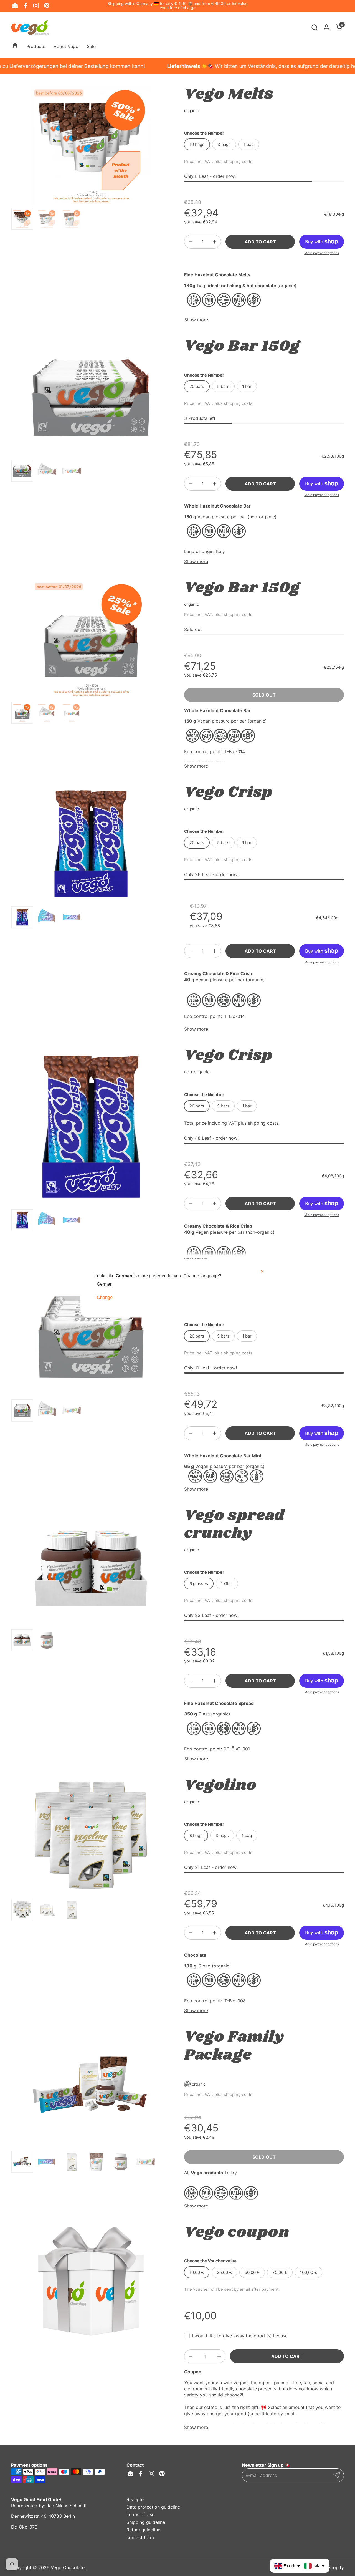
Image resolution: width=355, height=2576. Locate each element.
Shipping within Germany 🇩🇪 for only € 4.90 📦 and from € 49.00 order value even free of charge (177, 6)
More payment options (322, 253)
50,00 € (252, 2272)
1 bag (249, 144)
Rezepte (135, 2499)
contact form (140, 2537)
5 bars (223, 386)
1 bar (247, 386)
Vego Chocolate (68, 2567)
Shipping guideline (146, 2522)
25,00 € (224, 2272)
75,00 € (280, 2272)
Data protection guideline (153, 2507)
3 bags (224, 144)
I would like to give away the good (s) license (240, 2336)
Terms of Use (140, 2514)
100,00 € (309, 2272)
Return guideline (143, 2530)
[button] (314, 27)
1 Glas (227, 1584)
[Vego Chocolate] (30, 27)
